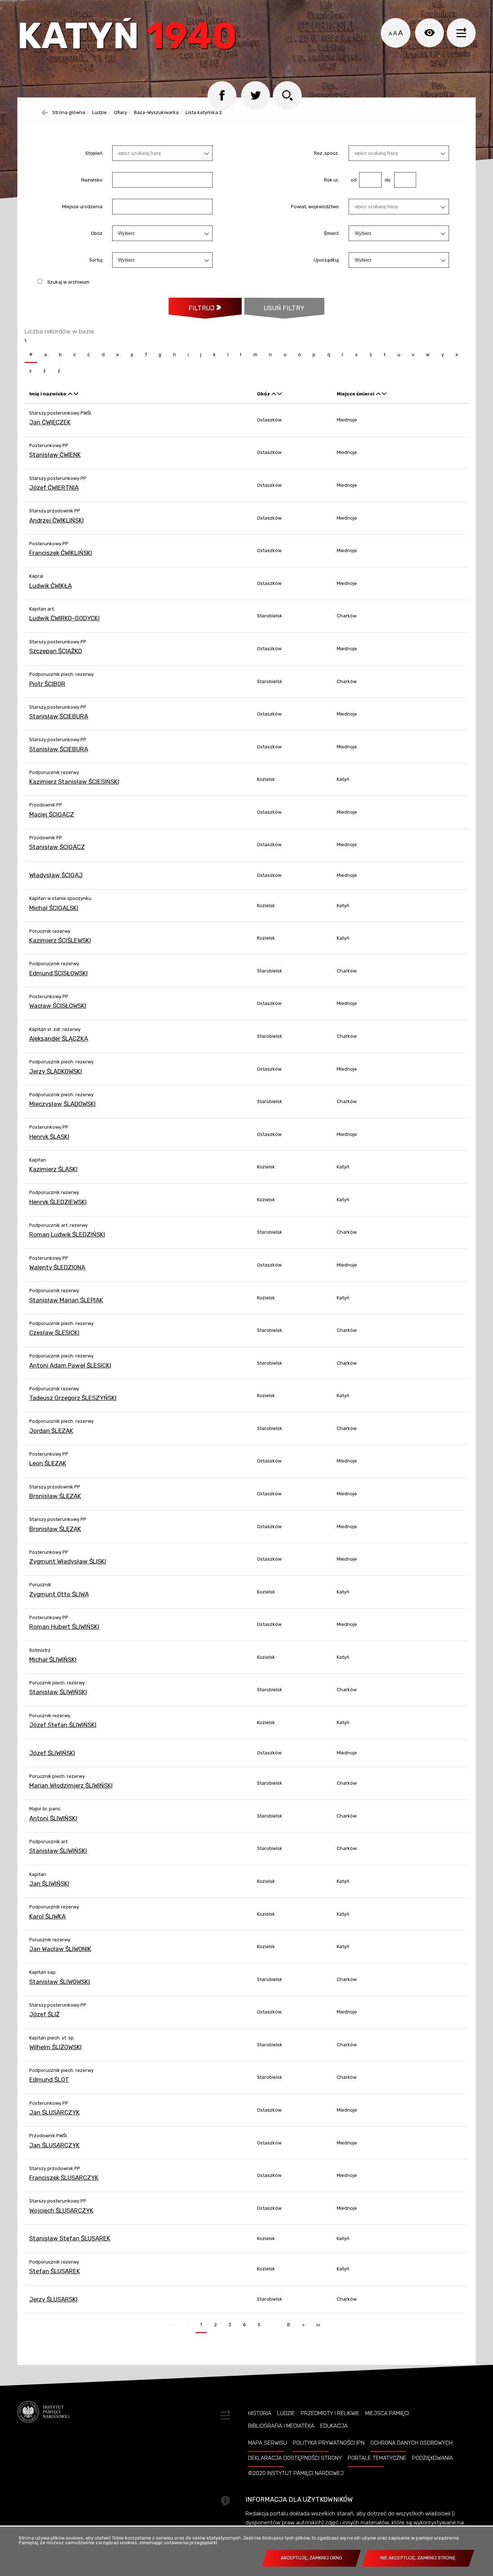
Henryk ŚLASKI (49, 1137)
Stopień (94, 153)
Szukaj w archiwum (68, 282)
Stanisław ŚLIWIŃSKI (58, 1692)
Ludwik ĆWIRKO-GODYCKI (64, 618)
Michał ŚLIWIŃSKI (53, 1659)
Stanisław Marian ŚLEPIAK (66, 1300)
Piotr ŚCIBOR (47, 684)
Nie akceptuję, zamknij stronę (418, 2558)
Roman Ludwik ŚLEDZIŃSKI (67, 1234)
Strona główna (69, 113)
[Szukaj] (287, 96)
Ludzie (99, 113)
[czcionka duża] (400, 33)
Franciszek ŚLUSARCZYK (64, 2178)
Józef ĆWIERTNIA (54, 487)
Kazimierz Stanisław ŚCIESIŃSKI (74, 782)
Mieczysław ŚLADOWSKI (62, 1104)
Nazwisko (92, 180)
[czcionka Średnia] (395, 34)
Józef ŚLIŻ (44, 2014)
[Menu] (461, 33)
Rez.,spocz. (326, 153)
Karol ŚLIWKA (47, 1916)
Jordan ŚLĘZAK (51, 1431)
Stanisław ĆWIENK (55, 455)
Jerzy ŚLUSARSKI (53, 2299)
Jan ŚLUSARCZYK (54, 2112)
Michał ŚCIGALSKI (54, 908)
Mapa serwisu (267, 2443)
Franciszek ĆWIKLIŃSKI (61, 553)
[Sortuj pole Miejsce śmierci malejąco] (384, 394)
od (353, 180)
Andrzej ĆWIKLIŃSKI (56, 520)
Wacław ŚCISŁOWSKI (58, 1006)
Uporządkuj (326, 260)
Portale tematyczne (377, 2458)
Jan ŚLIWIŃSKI (49, 1884)
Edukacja (334, 2426)
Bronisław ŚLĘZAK (55, 1496)
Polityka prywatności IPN (329, 2443)
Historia (260, 2413)
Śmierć (331, 233)
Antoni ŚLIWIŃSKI (53, 1818)
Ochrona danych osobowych (411, 2443)
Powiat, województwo (315, 207)
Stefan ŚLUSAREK (55, 2271)
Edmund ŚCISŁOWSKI (58, 973)
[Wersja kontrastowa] (429, 33)
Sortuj (96, 260)
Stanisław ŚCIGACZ (57, 847)
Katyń (127, 38)
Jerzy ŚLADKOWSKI (56, 1071)
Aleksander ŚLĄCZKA (59, 1038)
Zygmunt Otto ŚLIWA (59, 1594)
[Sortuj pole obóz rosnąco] (274, 394)
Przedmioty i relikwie (330, 2413)
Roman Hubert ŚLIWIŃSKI (64, 1627)
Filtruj (201, 308)
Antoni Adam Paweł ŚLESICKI (70, 1365)
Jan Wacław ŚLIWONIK (60, 1949)
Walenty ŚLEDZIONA (57, 1267)
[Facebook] (222, 96)
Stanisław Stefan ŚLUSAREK (70, 2238)
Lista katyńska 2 (204, 113)
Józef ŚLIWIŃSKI (52, 1753)
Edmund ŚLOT (49, 2079)
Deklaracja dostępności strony (295, 2458)
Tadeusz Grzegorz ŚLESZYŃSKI (73, 1398)
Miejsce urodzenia (82, 207)
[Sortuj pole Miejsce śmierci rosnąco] (378, 394)
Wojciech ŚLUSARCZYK (61, 2210)
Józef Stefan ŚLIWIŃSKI (63, 1725)
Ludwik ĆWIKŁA (51, 586)
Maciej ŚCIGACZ (52, 814)
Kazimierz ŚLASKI (53, 1169)
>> (316, 2323)
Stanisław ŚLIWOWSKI (60, 1982)
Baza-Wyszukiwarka (156, 113)
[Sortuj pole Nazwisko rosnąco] (70, 394)
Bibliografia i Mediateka (281, 2426)
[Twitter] (256, 96)
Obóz (97, 233)
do (386, 180)
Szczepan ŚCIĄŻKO (56, 651)
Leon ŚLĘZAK (48, 1463)
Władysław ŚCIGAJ (56, 875)
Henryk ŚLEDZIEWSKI (58, 1202)
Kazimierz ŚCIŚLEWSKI (60, 940)
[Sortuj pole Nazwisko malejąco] (76, 394)
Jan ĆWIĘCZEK (50, 422)
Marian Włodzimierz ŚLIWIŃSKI (71, 1785)
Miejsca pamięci (387, 2413)
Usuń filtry (274, 305)
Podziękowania (433, 2458)
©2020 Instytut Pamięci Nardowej (296, 2473)
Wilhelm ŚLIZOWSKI (55, 2047)
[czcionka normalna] (390, 34)
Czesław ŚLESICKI (54, 1333)
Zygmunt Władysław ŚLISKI (68, 1561)
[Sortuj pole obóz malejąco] (280, 394)
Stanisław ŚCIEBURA (59, 716)
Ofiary (121, 113)
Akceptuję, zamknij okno (311, 2558)
